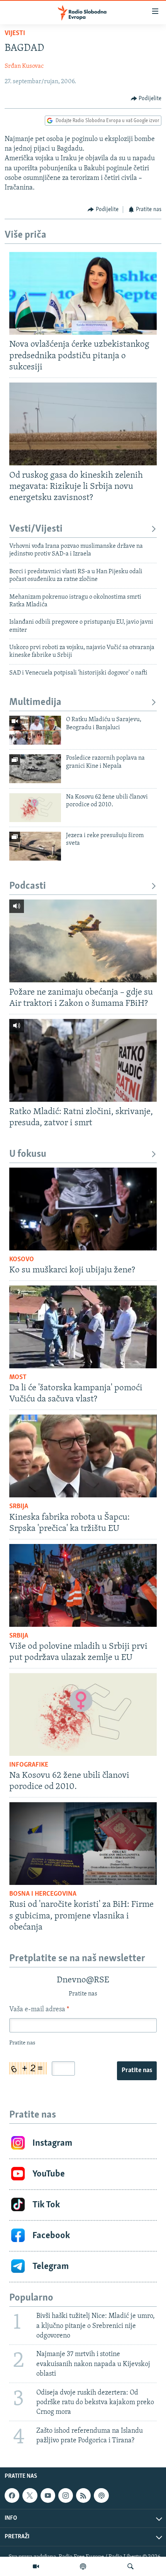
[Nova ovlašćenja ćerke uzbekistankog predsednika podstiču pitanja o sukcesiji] (83, 293)
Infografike (29, 1765)
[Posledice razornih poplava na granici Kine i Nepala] (35, 769)
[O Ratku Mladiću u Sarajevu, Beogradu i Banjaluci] (35, 730)
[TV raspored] (101, 2495)
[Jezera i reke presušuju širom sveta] (35, 846)
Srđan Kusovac (24, 66)
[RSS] (83, 2495)
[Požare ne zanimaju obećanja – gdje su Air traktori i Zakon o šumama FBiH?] (83, 941)
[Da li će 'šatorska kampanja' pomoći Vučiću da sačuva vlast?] (83, 1327)
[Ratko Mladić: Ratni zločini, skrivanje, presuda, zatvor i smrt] (83, 1060)
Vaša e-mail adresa (39, 2010)
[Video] (36, 2566)
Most (18, 1378)
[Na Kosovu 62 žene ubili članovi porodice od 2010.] (35, 808)
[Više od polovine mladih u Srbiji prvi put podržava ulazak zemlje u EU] (83, 1585)
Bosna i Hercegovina (43, 1894)
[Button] (146, 99)
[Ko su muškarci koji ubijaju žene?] (83, 1209)
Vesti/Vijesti (36, 529)
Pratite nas (137, 2071)
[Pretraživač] (130, 2566)
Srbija (19, 1507)
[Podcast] (83, 2566)
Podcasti (28, 886)
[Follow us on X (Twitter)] (30, 2495)
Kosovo (22, 1260)
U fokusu (28, 1154)
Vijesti (15, 34)
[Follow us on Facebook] (12, 2495)
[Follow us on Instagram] (66, 2495)
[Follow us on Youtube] (48, 2495)
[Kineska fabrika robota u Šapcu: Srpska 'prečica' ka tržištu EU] (83, 1456)
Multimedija (35, 702)
